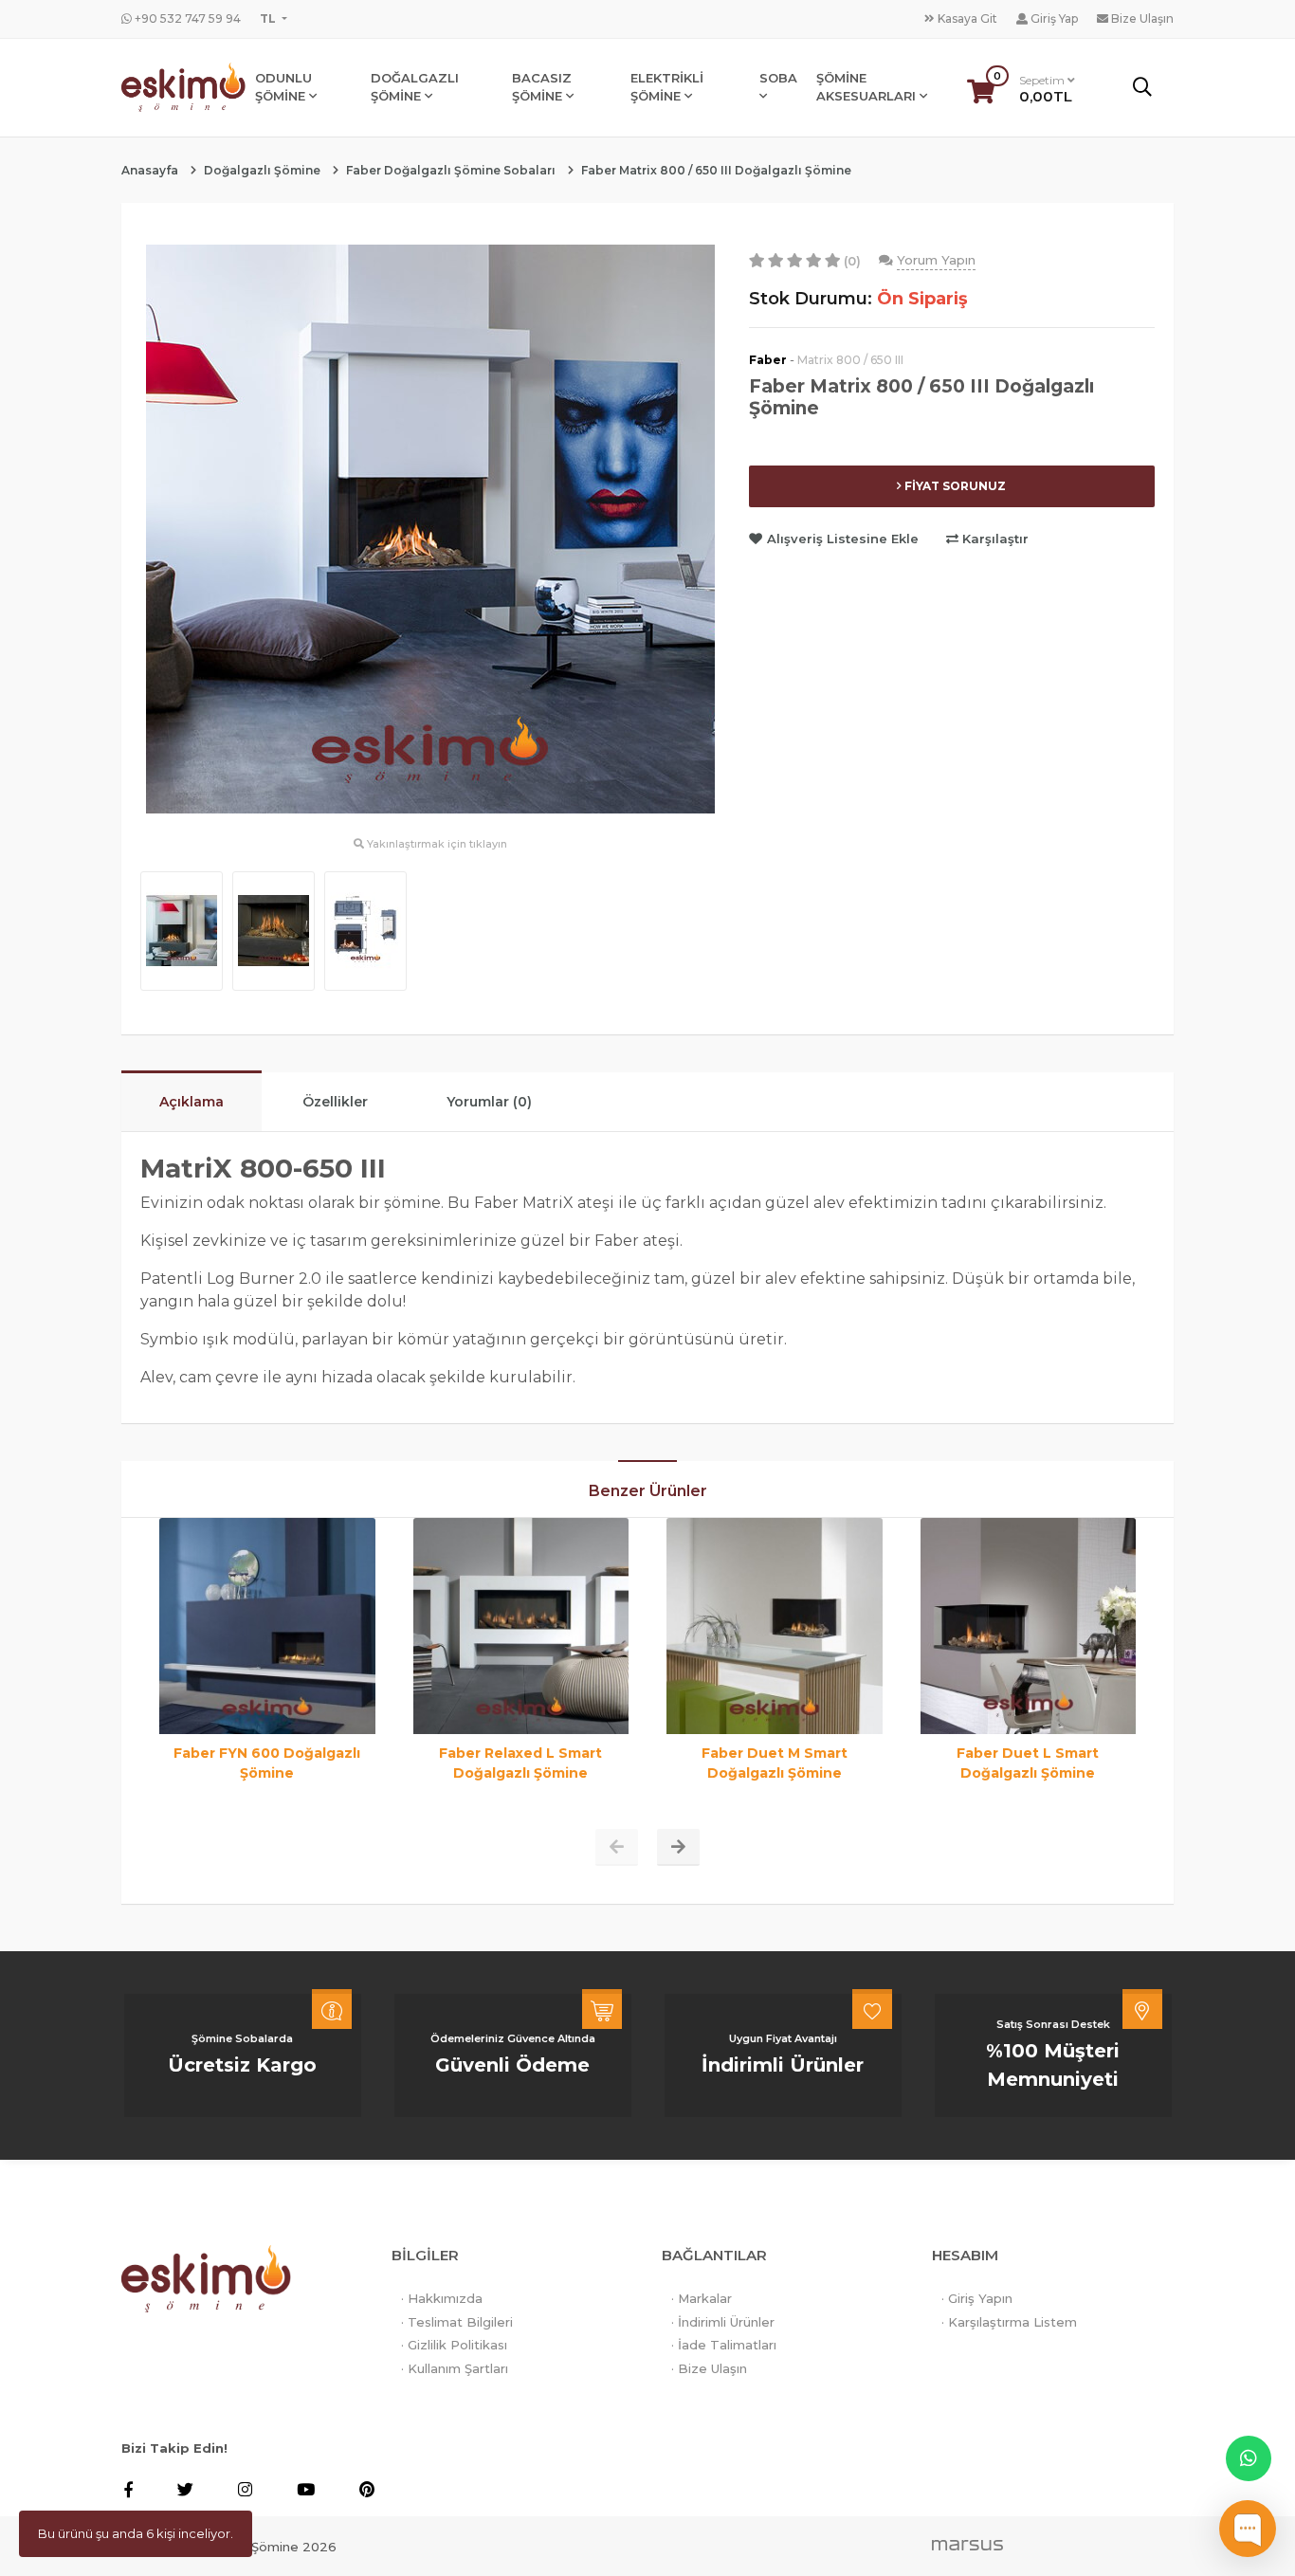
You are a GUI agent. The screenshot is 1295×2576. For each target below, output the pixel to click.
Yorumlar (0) (489, 1102)
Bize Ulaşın (1141, 18)
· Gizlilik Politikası (454, 2345)
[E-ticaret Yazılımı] (967, 2544)
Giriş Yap (1053, 18)
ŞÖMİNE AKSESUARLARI (868, 87)
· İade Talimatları (724, 2345)
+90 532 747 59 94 (186, 18)
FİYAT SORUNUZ (954, 486)
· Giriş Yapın (977, 2298)
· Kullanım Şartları (455, 2368)
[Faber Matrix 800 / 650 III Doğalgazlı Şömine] (430, 527)
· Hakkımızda (442, 2298)
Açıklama (192, 1102)
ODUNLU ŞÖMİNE (283, 87)
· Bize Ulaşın (709, 2368)
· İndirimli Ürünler (723, 2322)
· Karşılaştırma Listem (1009, 2322)
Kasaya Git (966, 18)
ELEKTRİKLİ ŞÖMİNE (667, 87)
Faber (768, 360)
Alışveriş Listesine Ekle (843, 539)
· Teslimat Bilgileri (457, 2322)
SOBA (778, 78)
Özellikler (335, 1102)
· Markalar (702, 2298)
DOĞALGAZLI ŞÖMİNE (415, 87)
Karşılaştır (994, 539)
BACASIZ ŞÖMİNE (542, 87)
